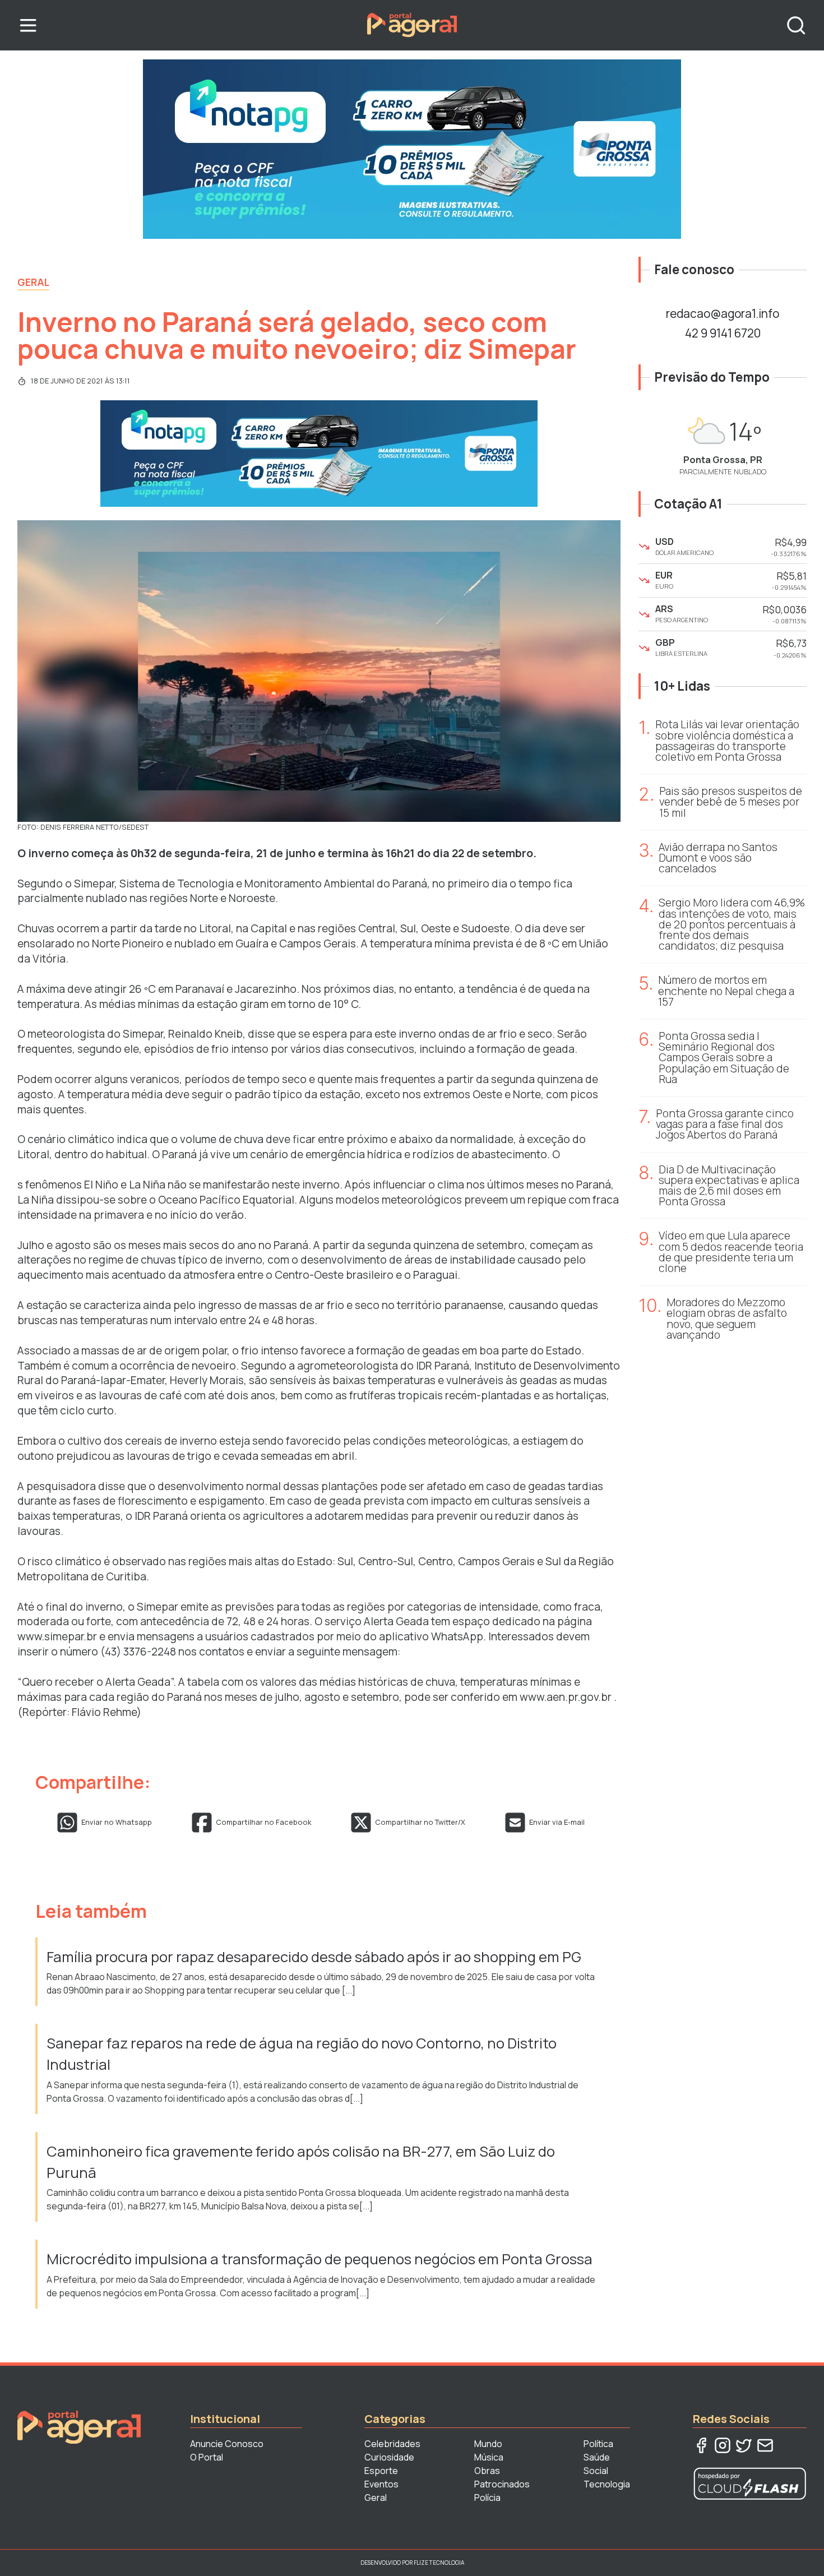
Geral (33, 282)
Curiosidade (389, 2457)
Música (489, 2457)
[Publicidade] (412, 149)
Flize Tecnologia (439, 2563)
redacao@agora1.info (723, 313)
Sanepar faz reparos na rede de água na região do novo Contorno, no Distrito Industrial (302, 2054)
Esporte (381, 2471)
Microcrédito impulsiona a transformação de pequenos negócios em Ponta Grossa (321, 2259)
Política (598, 2444)
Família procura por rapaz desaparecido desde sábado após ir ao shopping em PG (315, 1957)
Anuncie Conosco (227, 2444)
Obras (487, 2471)
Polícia (487, 2498)
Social (596, 2471)
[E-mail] (765, 2445)
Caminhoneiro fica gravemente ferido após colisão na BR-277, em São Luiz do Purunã (301, 2162)
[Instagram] (723, 2445)
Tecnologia (607, 2484)
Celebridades (392, 2444)
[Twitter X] (744, 2445)
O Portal (207, 2457)
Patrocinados (502, 2484)
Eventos (381, 2484)
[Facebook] (701, 2445)
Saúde (597, 2457)
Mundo (488, 2444)
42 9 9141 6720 (723, 333)
